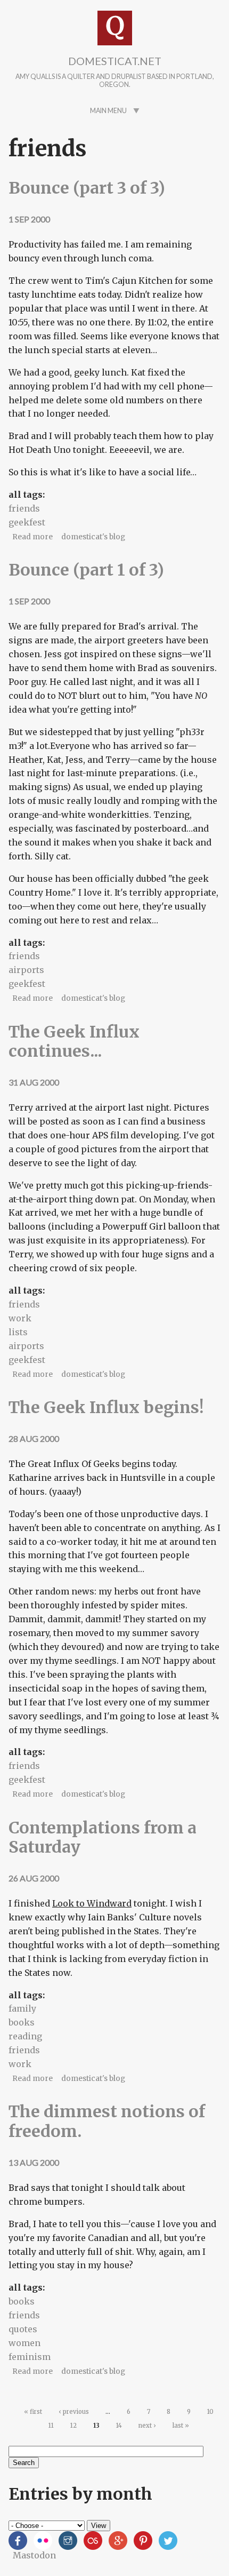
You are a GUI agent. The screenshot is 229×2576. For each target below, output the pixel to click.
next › (147, 2426)
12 (73, 2426)
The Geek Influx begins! (106, 1407)
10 (210, 2412)
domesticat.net (115, 61)
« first (33, 2412)
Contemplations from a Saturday (103, 1837)
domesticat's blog (93, 537)
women (24, 2343)
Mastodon (34, 2555)
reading (25, 2036)
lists (18, 1332)
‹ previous (74, 2412)
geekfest (27, 522)
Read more (32, 537)
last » (181, 2426)
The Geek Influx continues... (74, 1041)
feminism (30, 2357)
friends (24, 508)
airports (26, 970)
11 (51, 2426)
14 (119, 2426)
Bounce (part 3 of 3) (87, 188)
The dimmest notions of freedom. (107, 2121)
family (22, 2008)
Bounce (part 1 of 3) (86, 570)
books (22, 2022)
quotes (23, 2329)
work (20, 1318)
